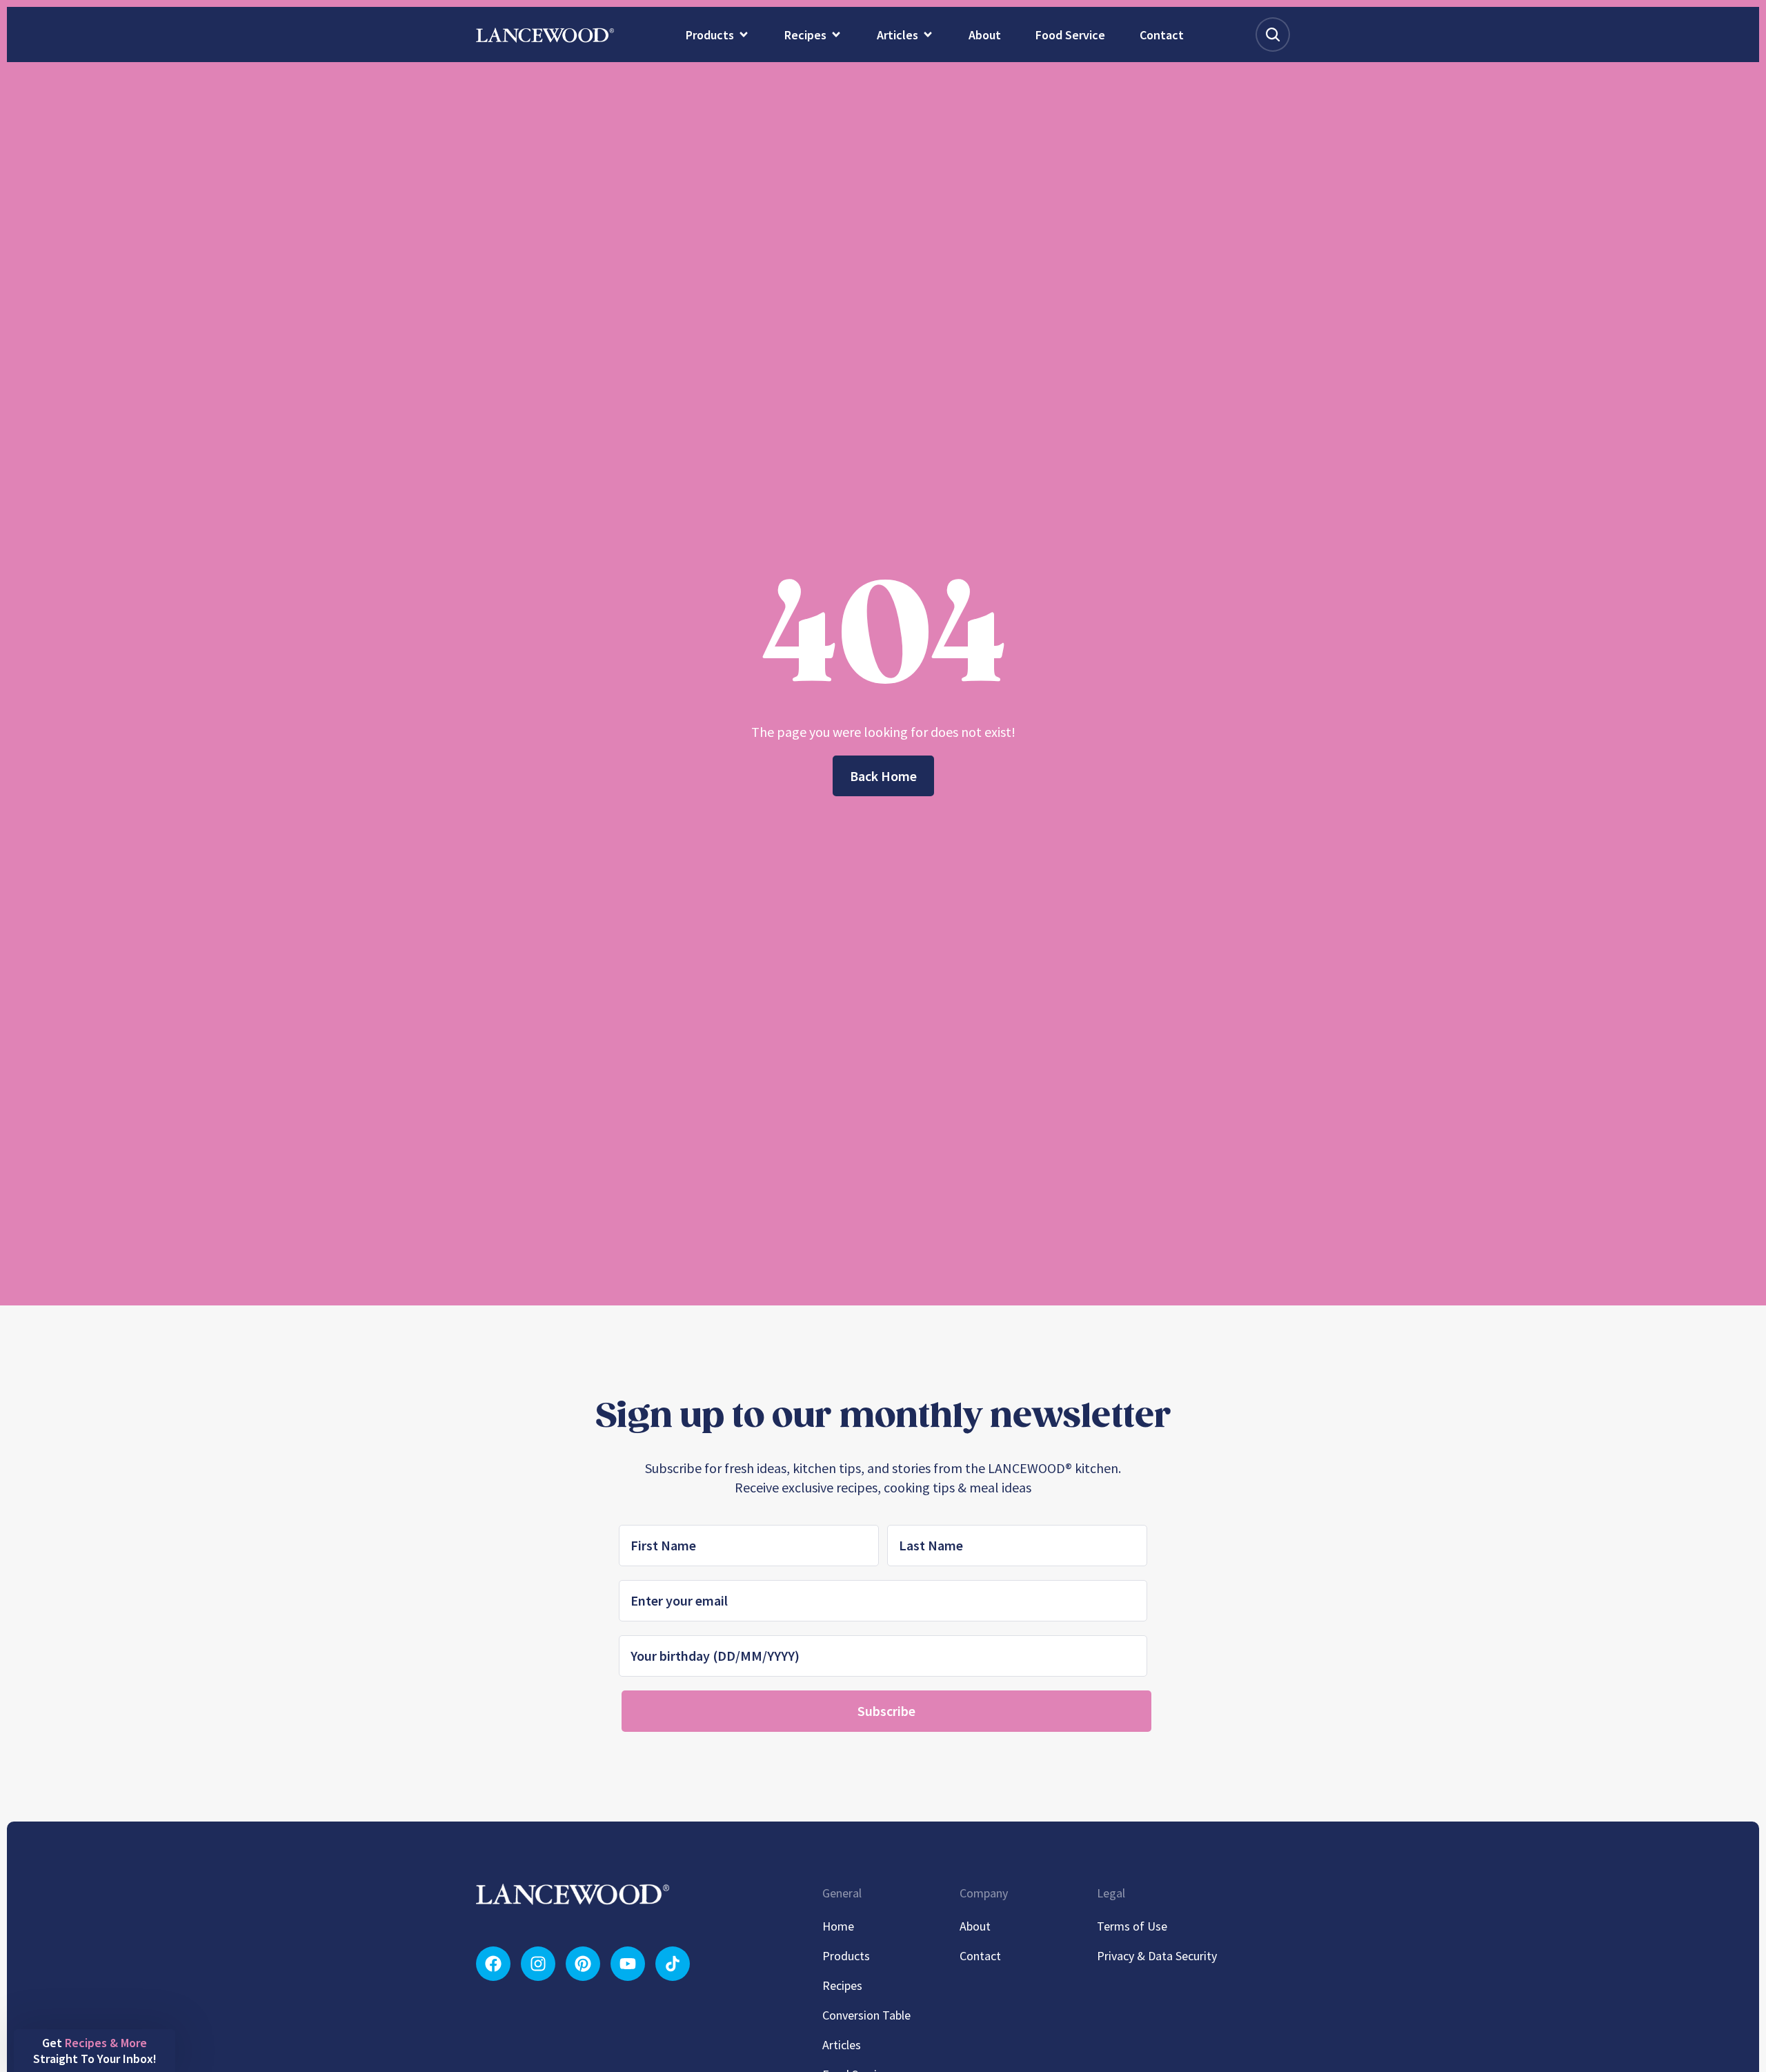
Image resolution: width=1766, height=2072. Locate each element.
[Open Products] (744, 34)
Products (846, 1956)
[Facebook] (493, 1964)
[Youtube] (628, 1964)
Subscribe (886, 1711)
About (975, 1926)
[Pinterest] (583, 1964)
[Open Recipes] (836, 34)
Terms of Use (1132, 1926)
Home (838, 1926)
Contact (980, 1956)
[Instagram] (538, 1964)
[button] (95, 2051)
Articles (842, 2045)
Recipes (842, 1985)
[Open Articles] (928, 34)
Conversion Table (866, 2015)
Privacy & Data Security (1157, 1956)
